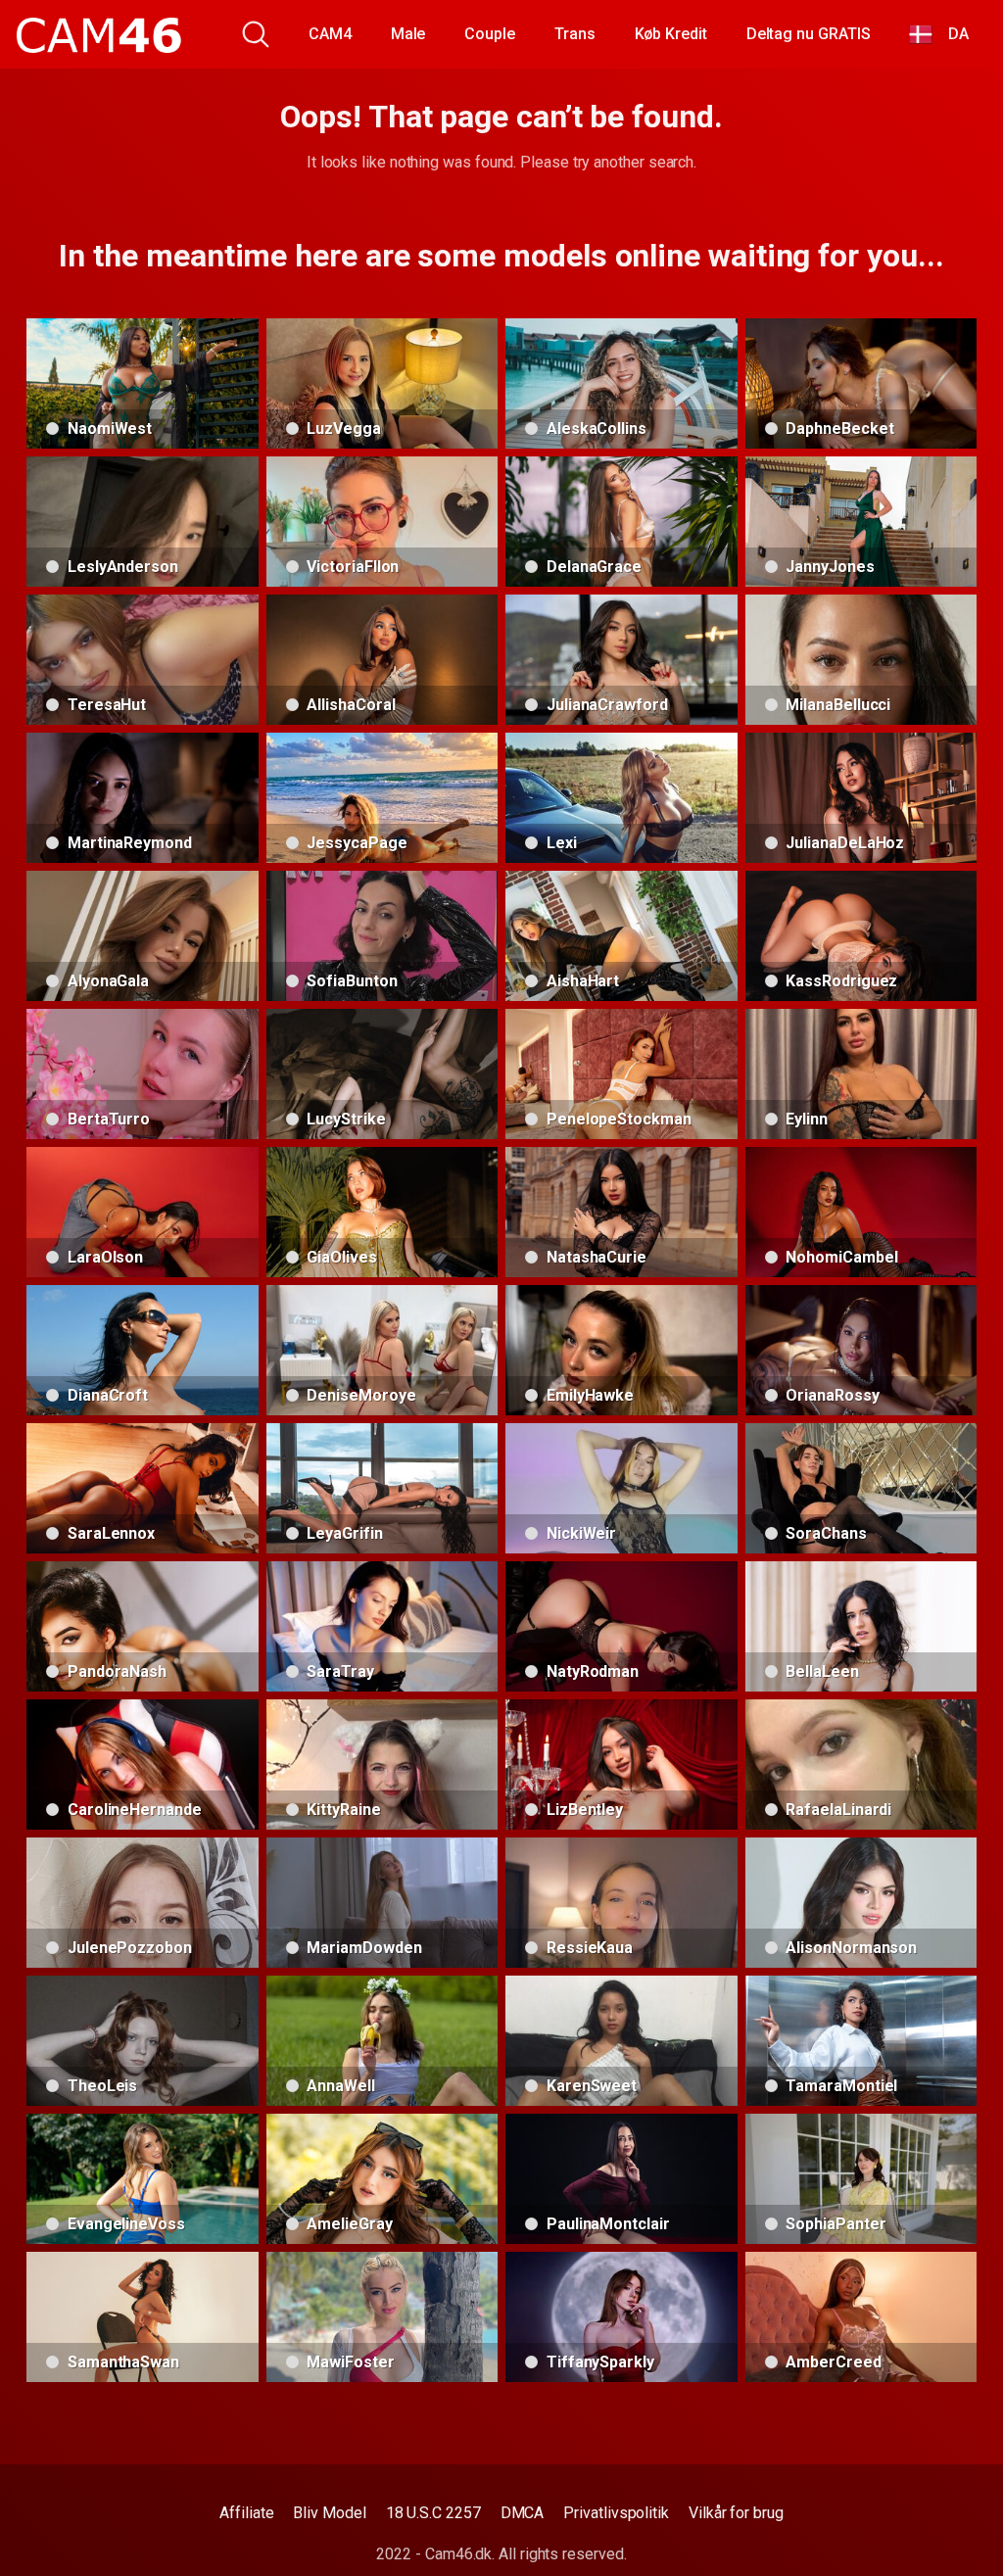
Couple (490, 34)
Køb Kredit (671, 34)
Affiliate (246, 2513)
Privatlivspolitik (616, 2513)
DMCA (523, 2513)
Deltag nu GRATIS (809, 34)
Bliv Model (329, 2513)
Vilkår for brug (736, 2513)
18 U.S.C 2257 (433, 2513)
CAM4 (330, 34)
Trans (575, 34)
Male (408, 34)
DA (951, 34)
